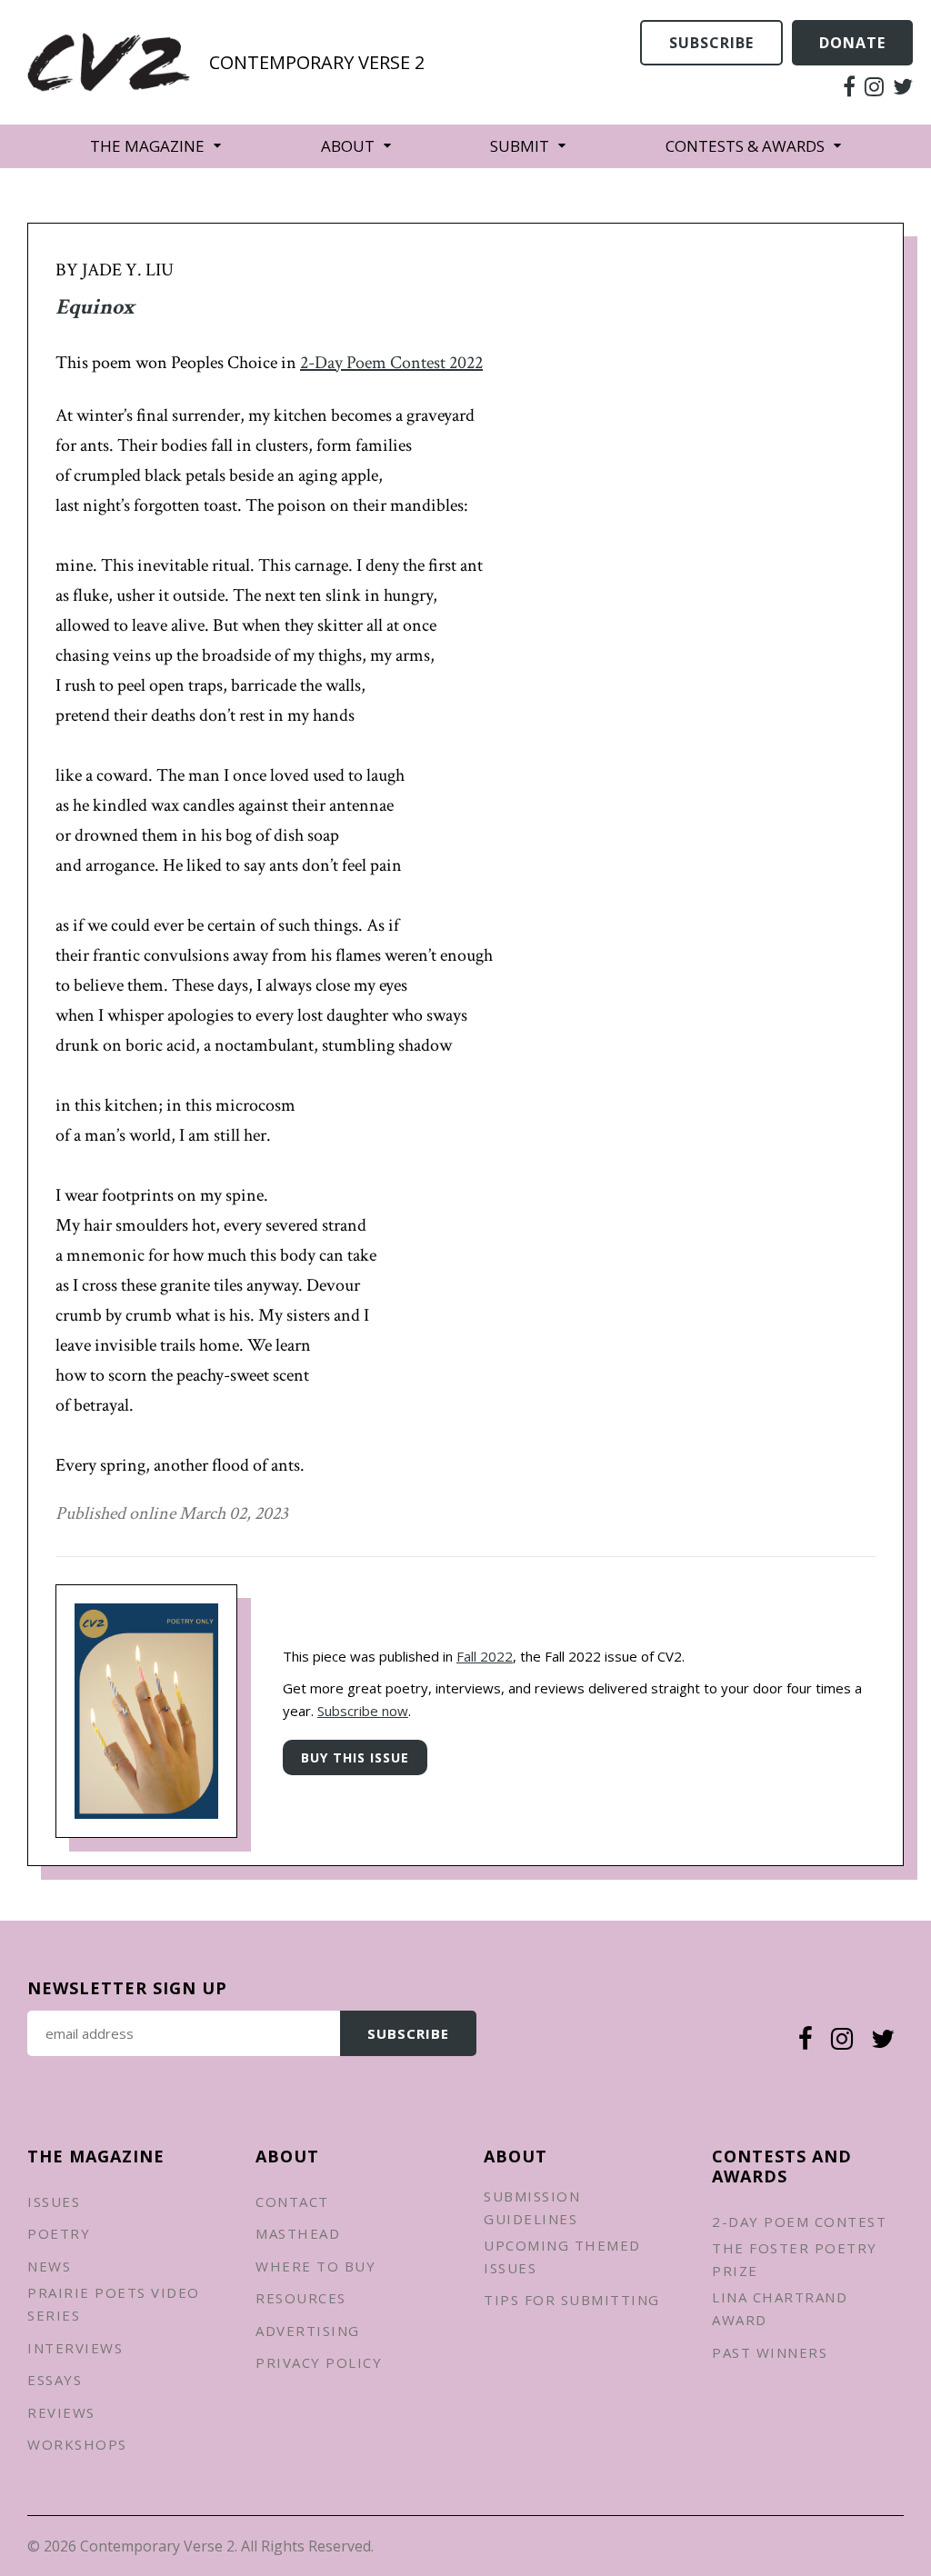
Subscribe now (363, 1711)
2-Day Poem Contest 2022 (391, 363)
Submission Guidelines (532, 2207)
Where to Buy (315, 2266)
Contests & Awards (745, 146)
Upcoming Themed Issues (562, 2256)
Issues (54, 2202)
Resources (301, 2298)
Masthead (298, 2233)
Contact (292, 2202)
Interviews (75, 2348)
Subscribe (711, 43)
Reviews (61, 2412)
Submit (520, 146)
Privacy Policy (319, 2362)
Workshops (77, 2444)
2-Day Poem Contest (799, 2222)
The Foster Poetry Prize (795, 2259)
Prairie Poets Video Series (114, 2304)
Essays (55, 2380)
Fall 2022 (485, 1656)
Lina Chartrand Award (780, 2308)
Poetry (59, 2233)
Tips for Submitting (572, 2300)
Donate (852, 43)
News (49, 2266)
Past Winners (770, 2352)
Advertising (308, 2331)
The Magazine (147, 146)
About (348, 146)
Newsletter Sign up (127, 1988)
